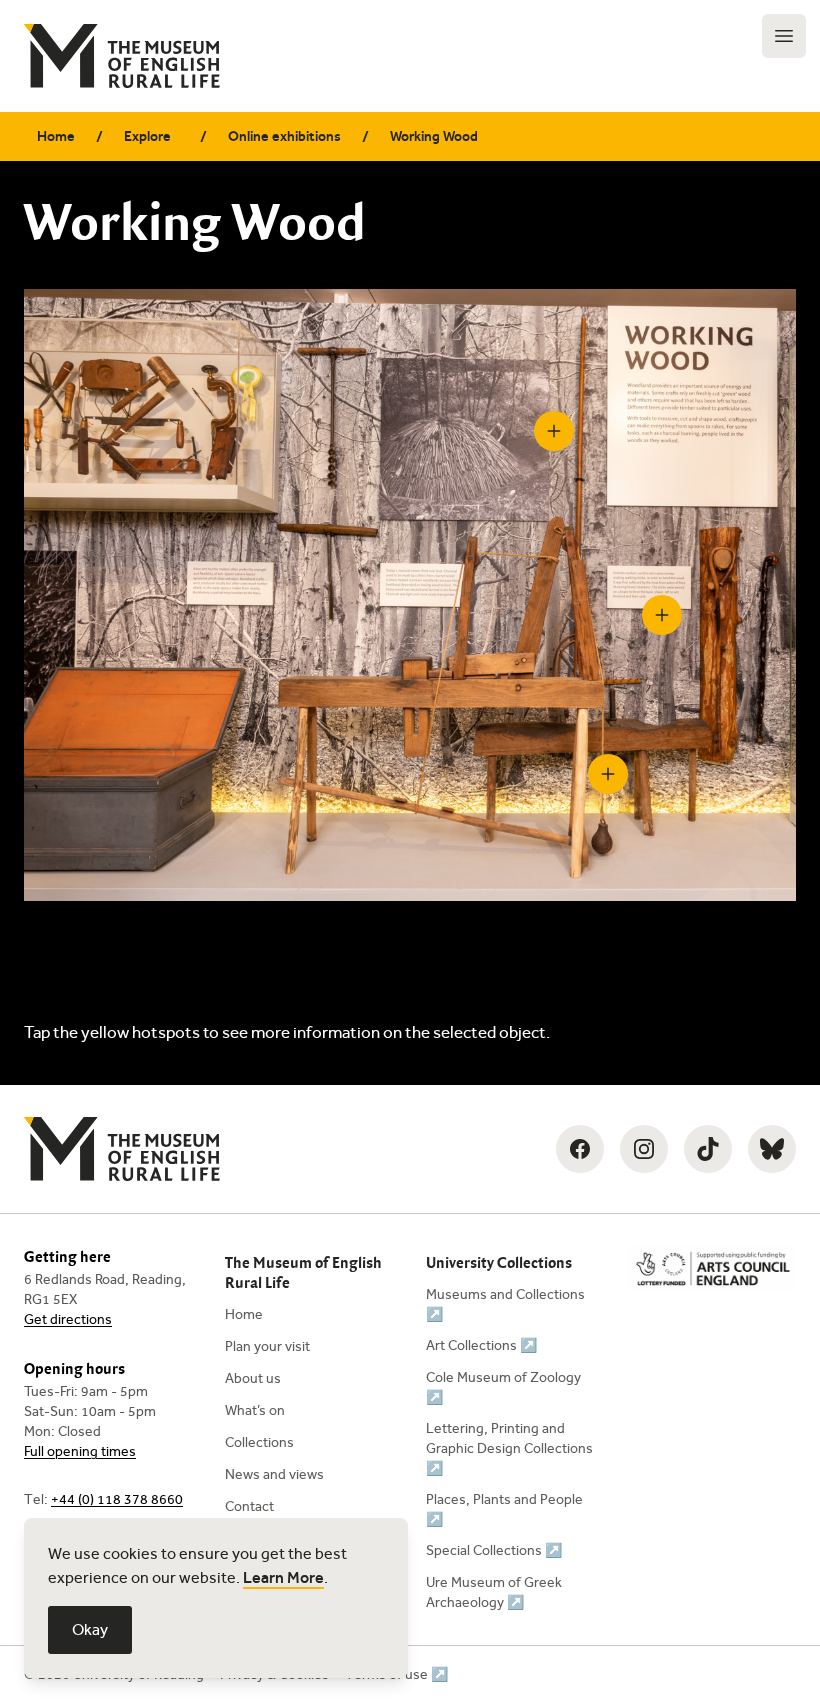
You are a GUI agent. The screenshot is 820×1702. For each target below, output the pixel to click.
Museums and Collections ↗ (505, 1304)
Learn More (283, 1577)
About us (253, 1378)
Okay (90, 1629)
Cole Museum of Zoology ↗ (503, 1387)
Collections (259, 1442)
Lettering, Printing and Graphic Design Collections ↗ (509, 1448)
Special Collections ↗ (494, 1550)
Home (56, 136)
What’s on (255, 1410)
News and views (274, 1474)
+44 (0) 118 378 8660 (117, 1499)
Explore (147, 136)
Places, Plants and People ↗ (504, 1509)
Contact (249, 1506)
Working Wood (434, 136)
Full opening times (80, 1451)
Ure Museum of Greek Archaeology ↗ (494, 1592)
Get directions (68, 1319)
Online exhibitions (284, 136)
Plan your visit (267, 1346)
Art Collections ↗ (481, 1345)
